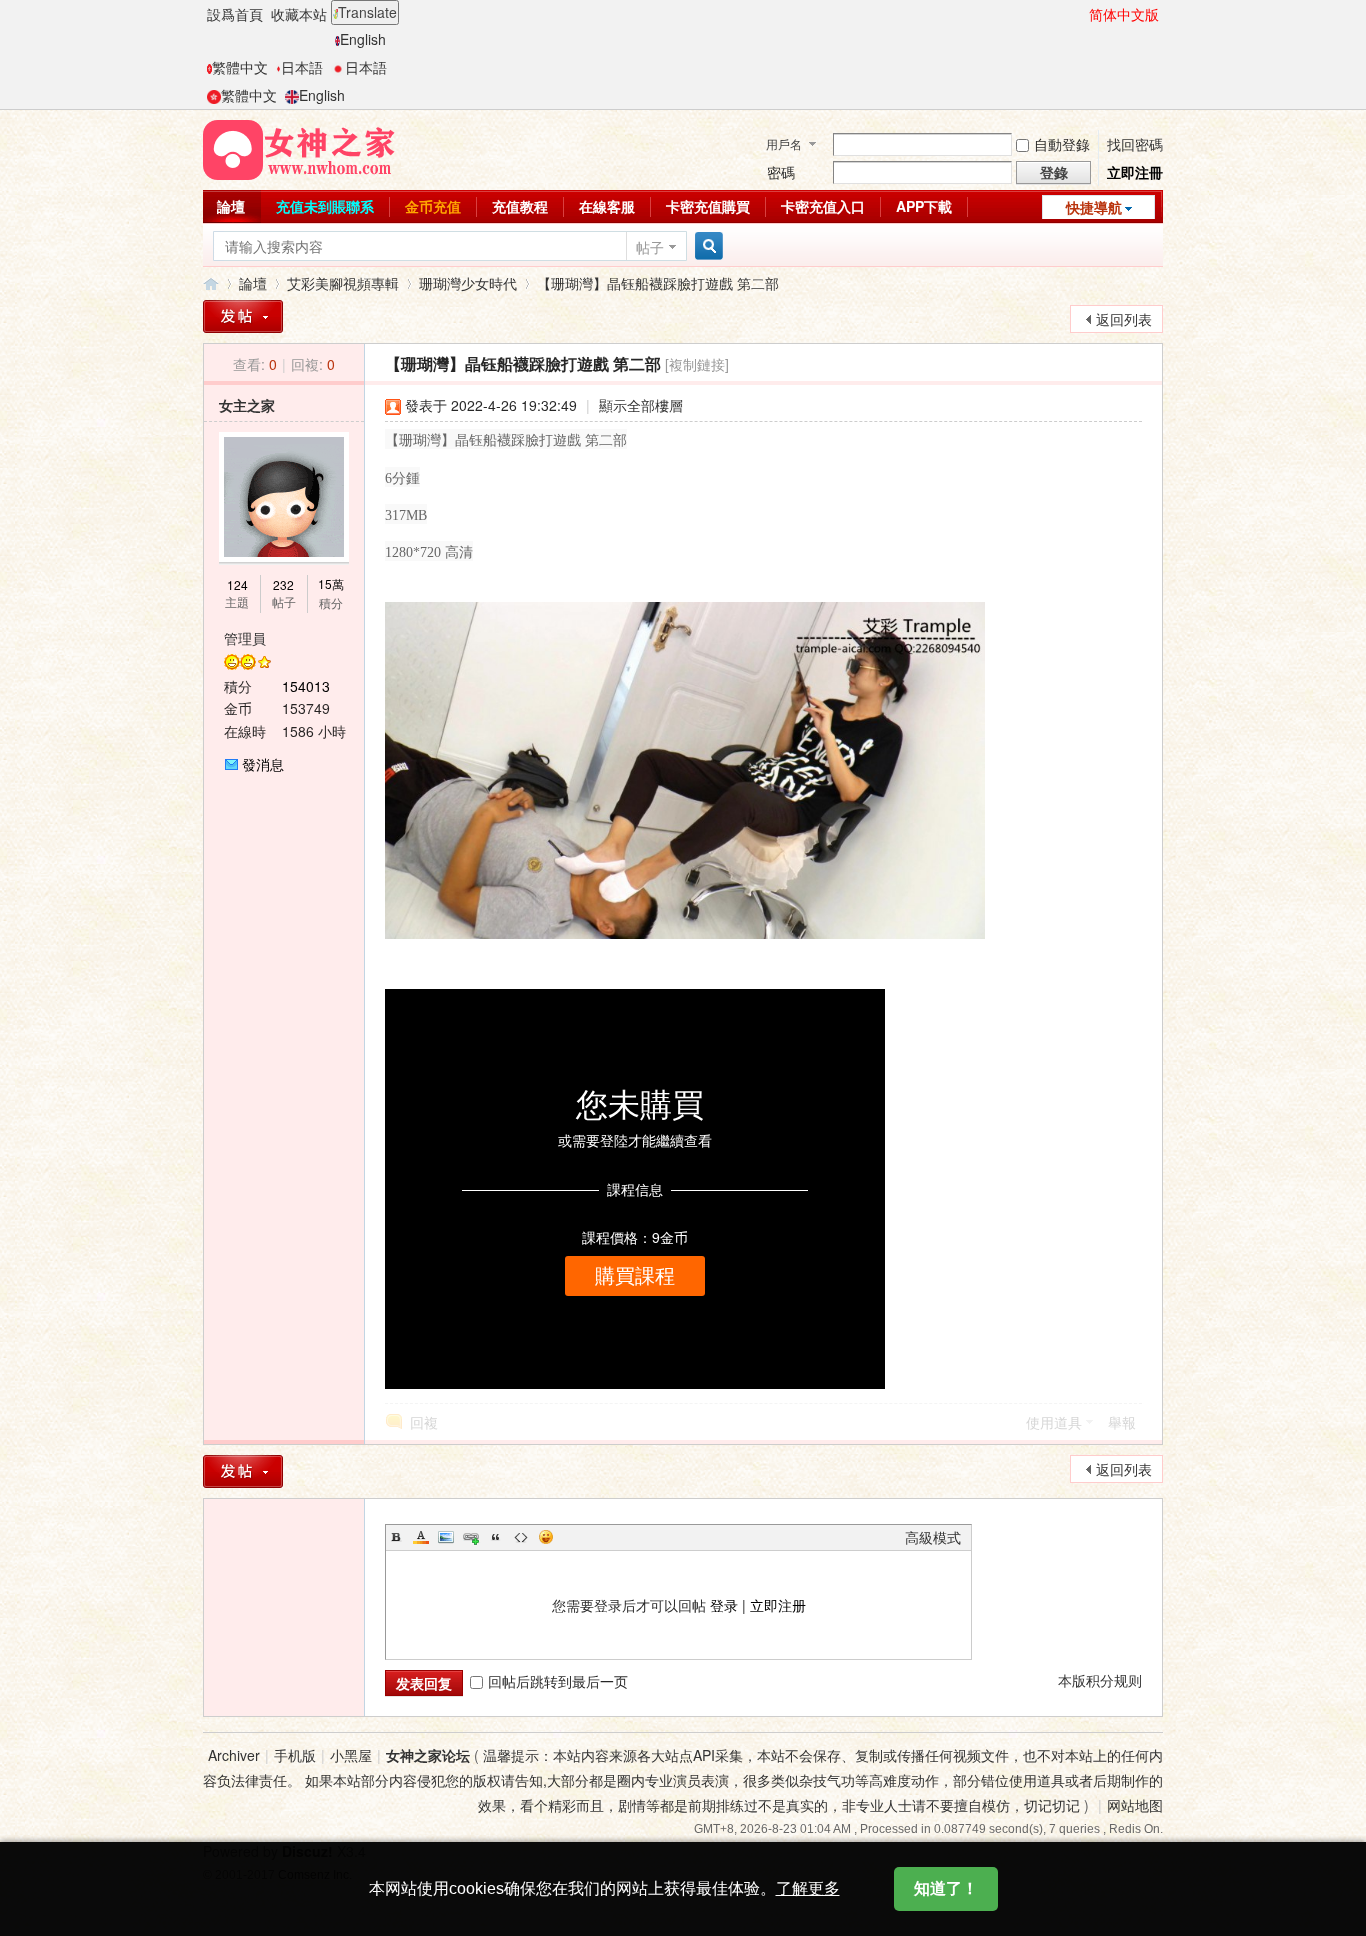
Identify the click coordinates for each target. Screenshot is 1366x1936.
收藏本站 (299, 14)
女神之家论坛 (428, 1755)
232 (283, 584)
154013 (306, 686)
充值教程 (520, 206)
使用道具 (1054, 1422)
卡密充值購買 (708, 206)
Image (446, 1537)
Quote (496, 1537)
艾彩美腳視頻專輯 (343, 283)
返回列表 (1124, 319)
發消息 (263, 764)
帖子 (650, 247)
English (363, 39)
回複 (424, 1422)
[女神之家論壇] (299, 148)
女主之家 (247, 405)
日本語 (302, 67)
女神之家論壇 (211, 283)
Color (421, 1537)
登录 (724, 1605)
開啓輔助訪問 (1080, 14)
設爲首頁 (235, 14)
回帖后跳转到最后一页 (558, 1681)
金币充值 (433, 206)
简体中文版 (1124, 14)
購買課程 (635, 1276)
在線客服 (607, 206)
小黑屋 (351, 1755)
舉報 (1122, 1422)
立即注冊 (1135, 172)
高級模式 (933, 1537)
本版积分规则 (1100, 1680)
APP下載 (924, 206)
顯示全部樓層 (641, 405)
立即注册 (778, 1605)
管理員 (245, 638)
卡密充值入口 (823, 206)
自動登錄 (1062, 144)
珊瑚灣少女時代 (468, 283)
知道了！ (946, 1888)
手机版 (295, 1755)
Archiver (234, 1755)
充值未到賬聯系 (325, 206)
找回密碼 (1135, 144)
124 (237, 584)
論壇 (231, 206)
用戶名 (784, 143)
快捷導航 (1094, 207)
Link (471, 1537)
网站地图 (1135, 1805)
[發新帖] (243, 316)
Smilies (546, 1537)
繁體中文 (240, 67)
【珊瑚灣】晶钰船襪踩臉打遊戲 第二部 (658, 283)
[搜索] (706, 246)
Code (521, 1537)
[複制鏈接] (697, 364)
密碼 (781, 172)
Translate (367, 12)
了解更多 (808, 1888)
